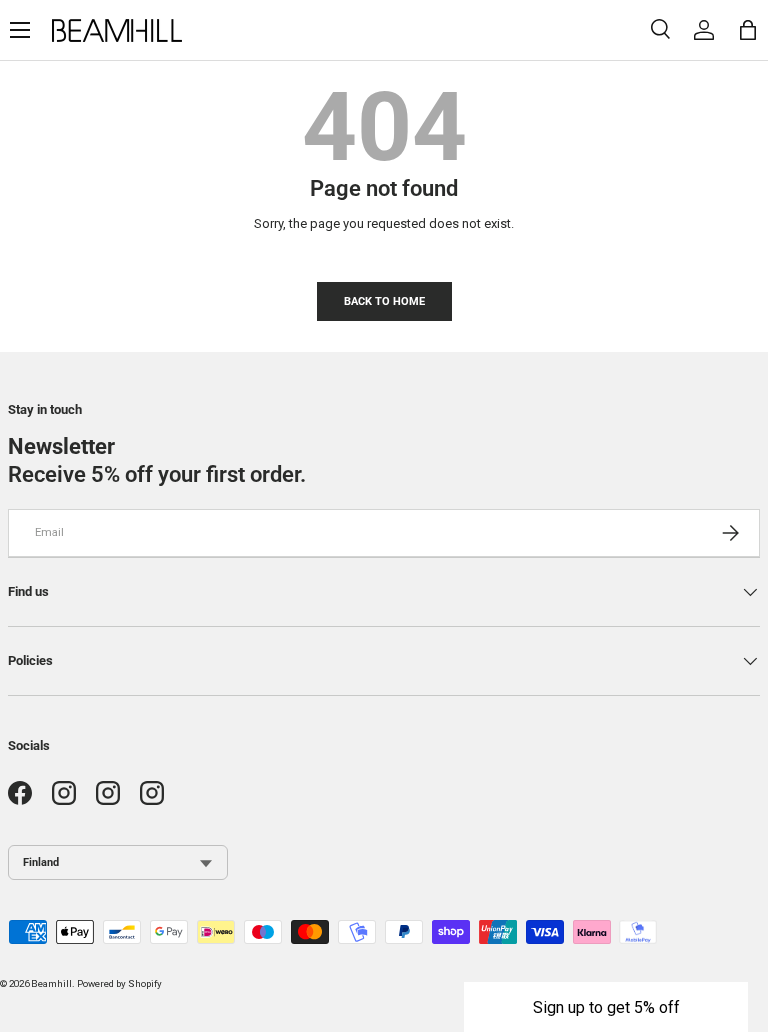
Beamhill (51, 983)
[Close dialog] (746, 899)
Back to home (384, 301)
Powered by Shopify (119, 983)
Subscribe (701, 994)
